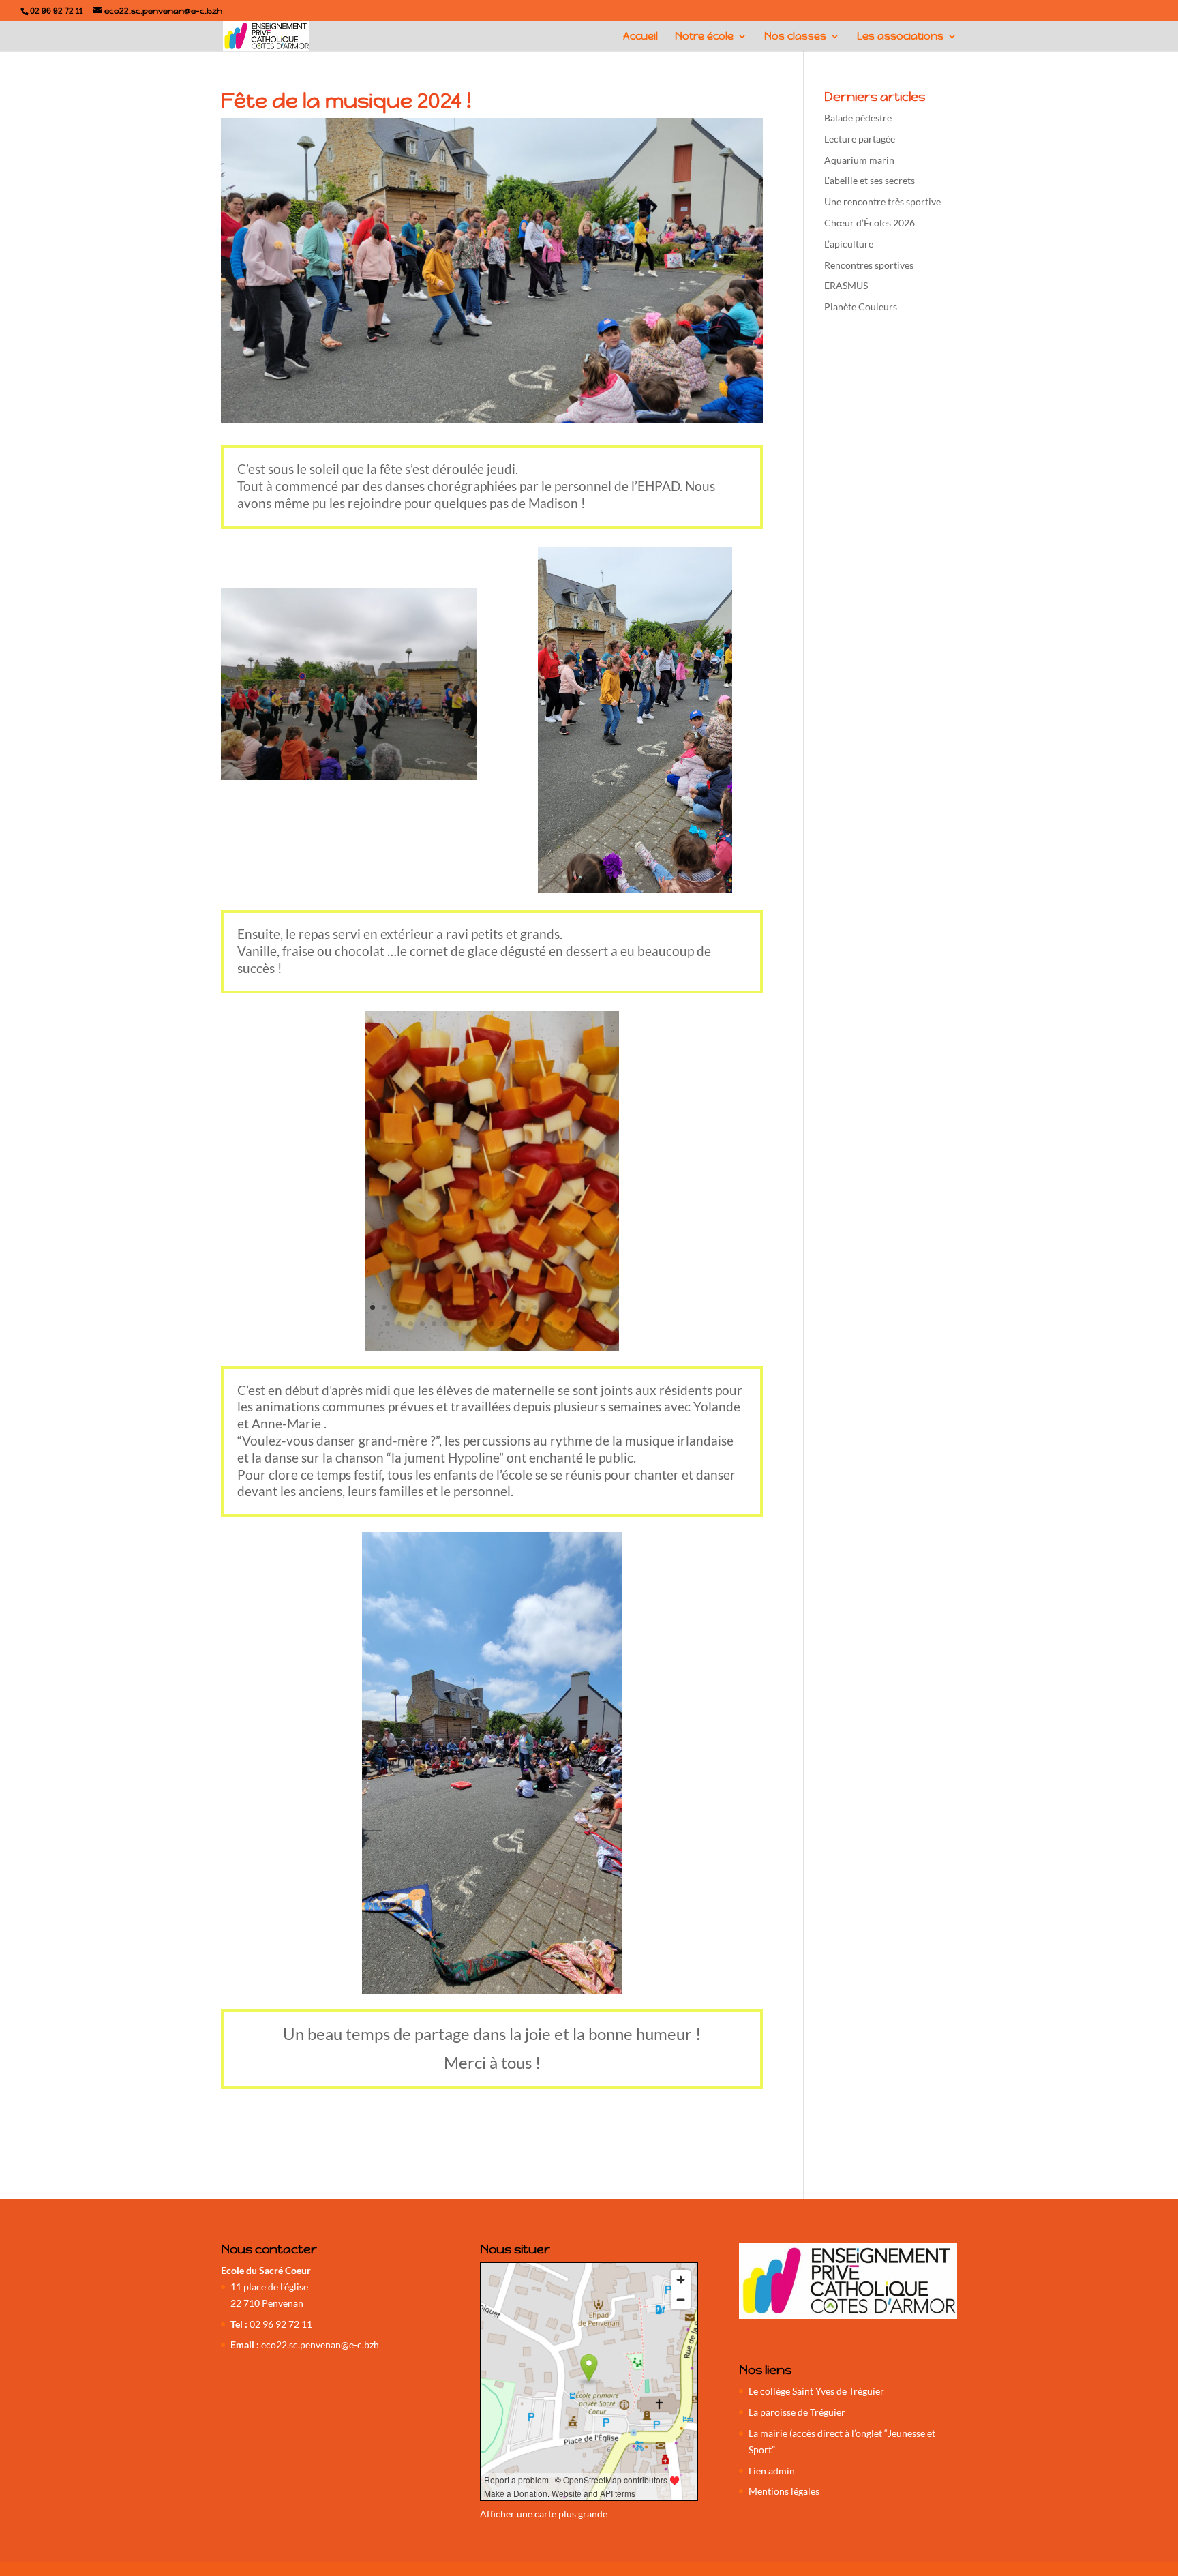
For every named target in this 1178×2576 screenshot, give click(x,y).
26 (434, 1324)
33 (515, 1324)
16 (546, 1307)
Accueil (640, 37)
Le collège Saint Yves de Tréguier (816, 2391)
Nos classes (795, 37)
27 (445, 1324)
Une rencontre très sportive (882, 201)
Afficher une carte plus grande (544, 2514)
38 (573, 1324)
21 (604, 1307)
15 (535, 1307)
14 (523, 1307)
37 (561, 1324)
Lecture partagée (860, 139)
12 (500, 1307)
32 (503, 1324)
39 (585, 1324)
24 (411, 1324)
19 (581, 1307)
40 (596, 1324)
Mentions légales (784, 2491)
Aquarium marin (859, 160)
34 (527, 1324)
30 (480, 1324)
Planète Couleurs (861, 306)
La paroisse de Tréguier (797, 2412)
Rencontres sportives (869, 265)
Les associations (900, 37)
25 (422, 1324)
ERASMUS (846, 285)
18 (570, 1307)
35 (538, 1324)
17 (558, 1307)
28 (457, 1324)
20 (593, 1307)
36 (550, 1324)
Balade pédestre (858, 118)
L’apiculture (849, 244)
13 (512, 1307)
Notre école (704, 37)
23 (399, 1324)
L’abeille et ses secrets (870, 180)
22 (388, 1324)
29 (469, 1324)
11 (488, 1307)
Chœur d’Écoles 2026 (870, 223)
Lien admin (772, 2471)
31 (492, 1324)
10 (477, 1307)
